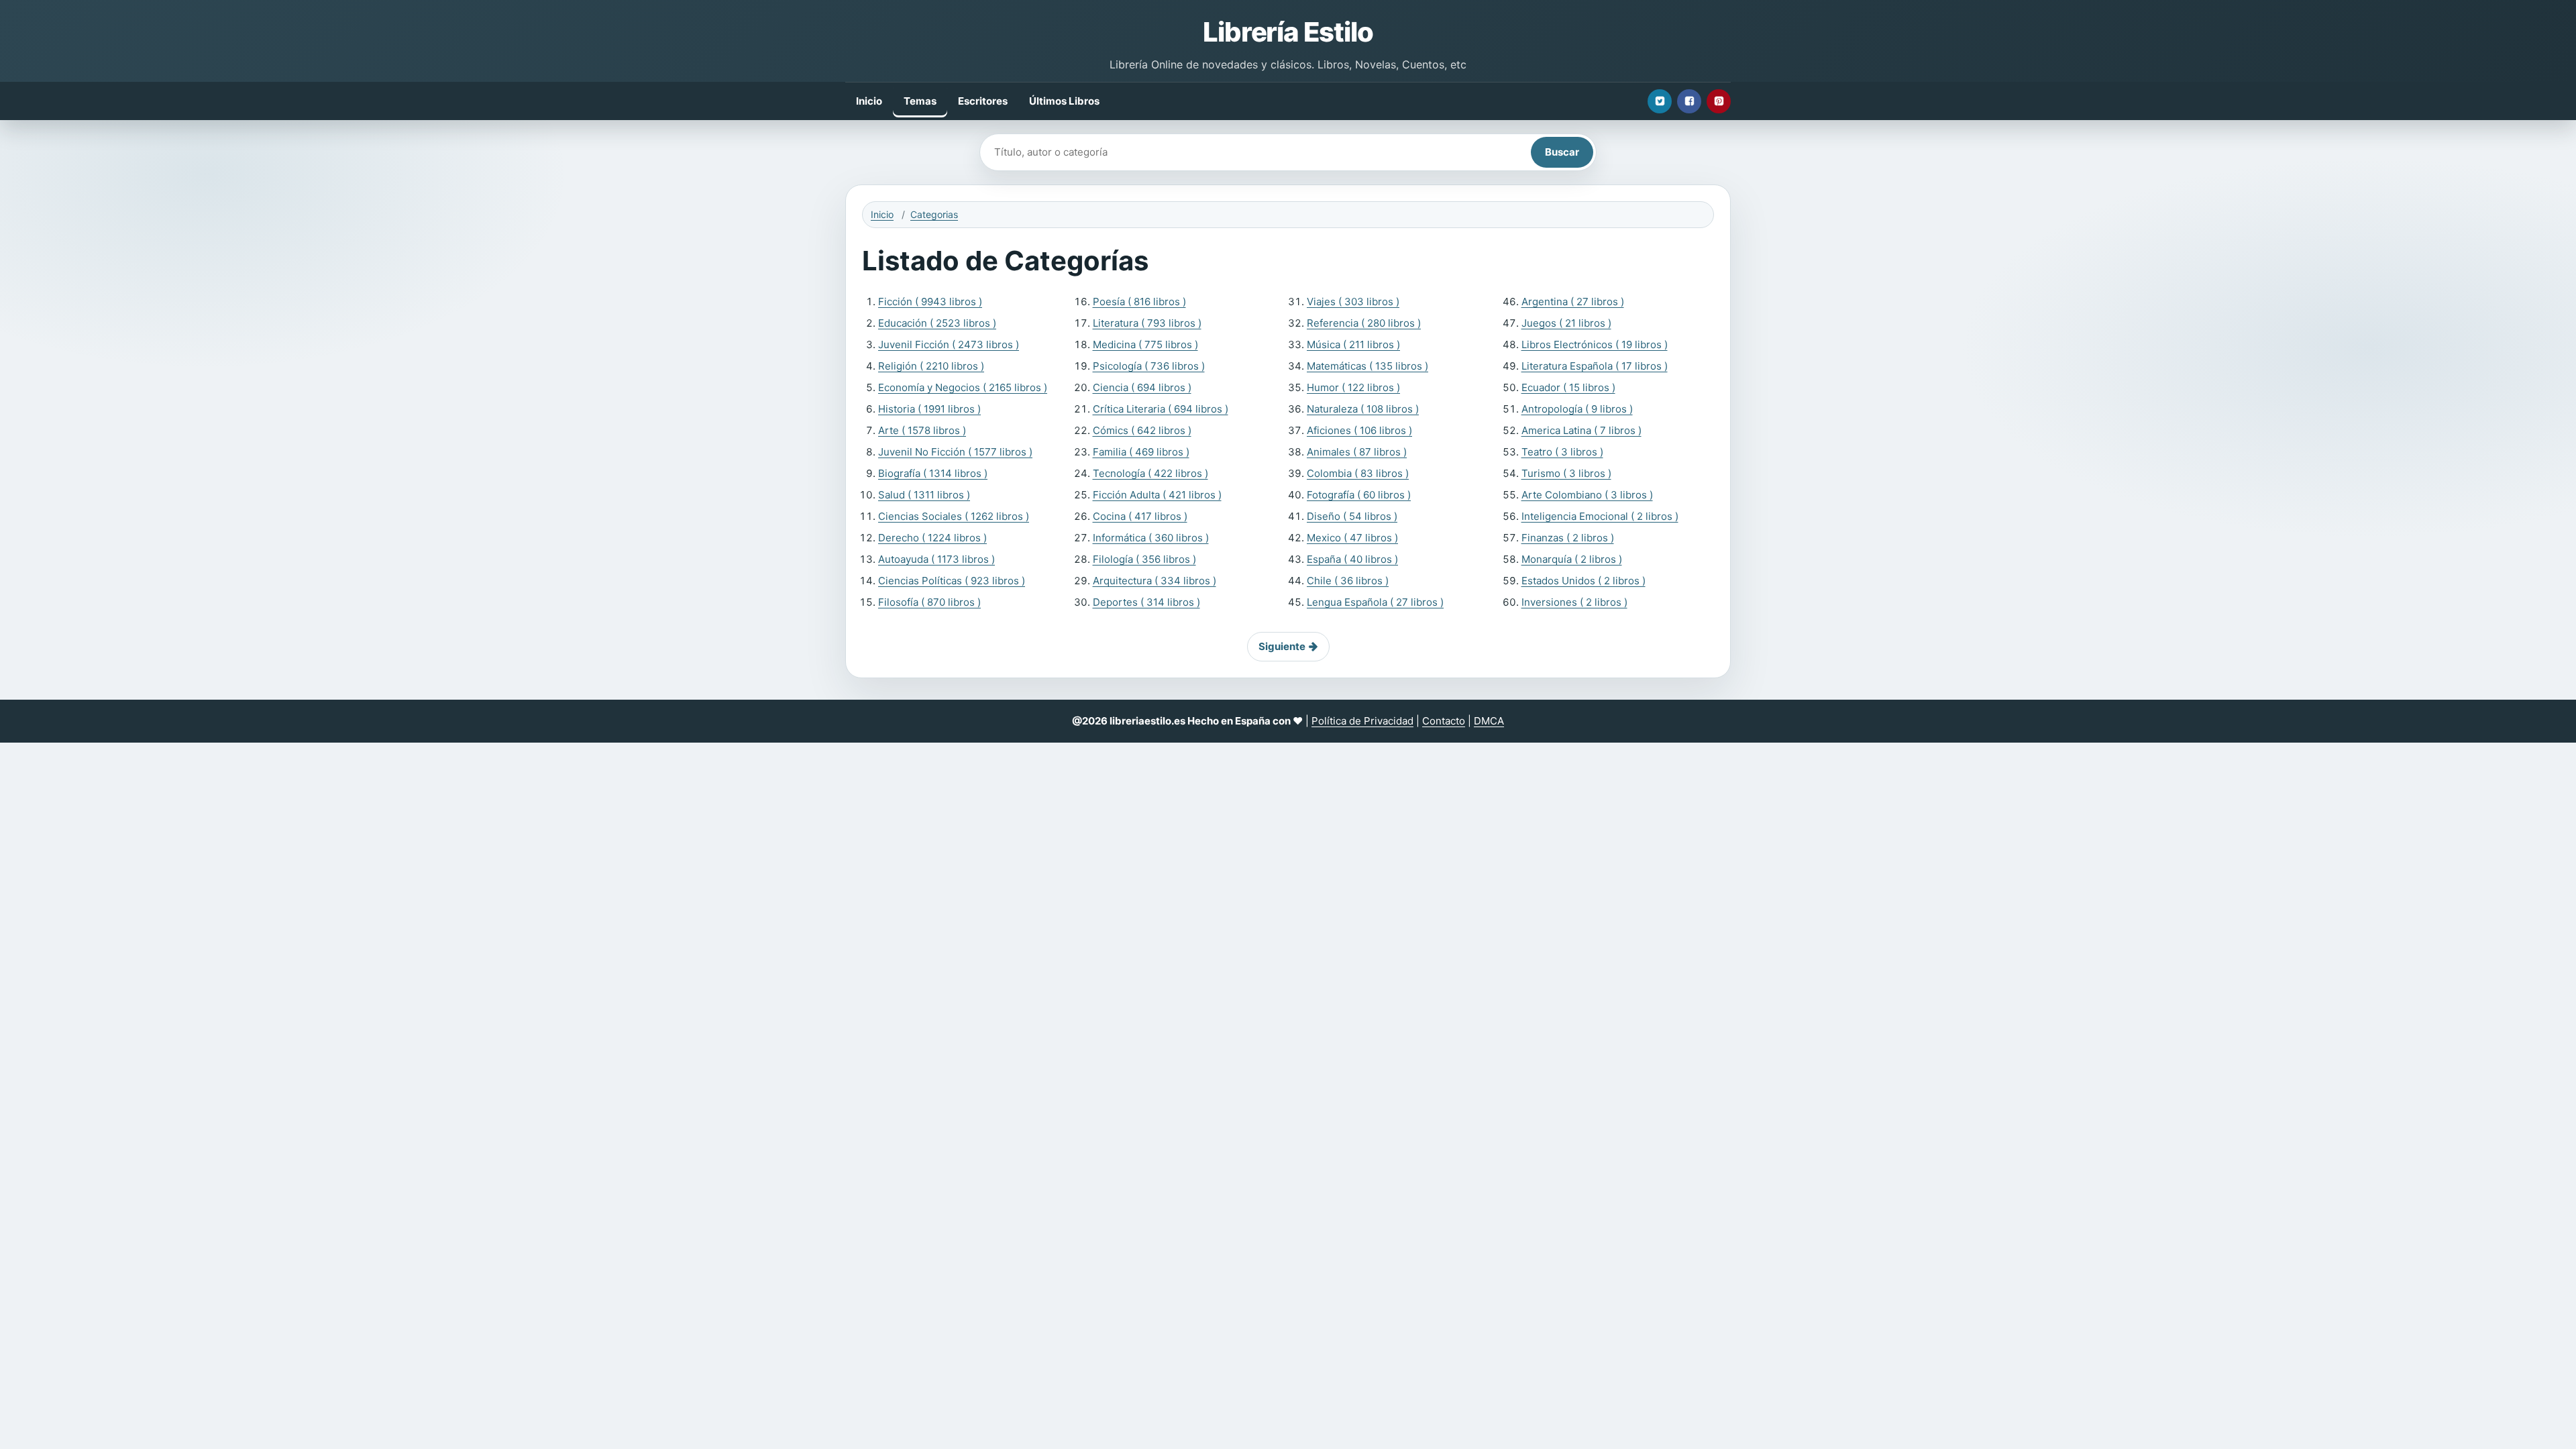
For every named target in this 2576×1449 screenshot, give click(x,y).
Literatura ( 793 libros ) (1147, 323)
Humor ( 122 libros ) (1353, 387)
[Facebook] (1689, 101)
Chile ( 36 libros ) (1348, 581)
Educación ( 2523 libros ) (937, 323)
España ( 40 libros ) (1352, 559)
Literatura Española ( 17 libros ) (1595, 366)
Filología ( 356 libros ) (1144, 559)
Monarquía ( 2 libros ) (1572, 559)
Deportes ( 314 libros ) (1146, 602)
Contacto (1444, 721)
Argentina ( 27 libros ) (1573, 302)
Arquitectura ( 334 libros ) (1155, 581)
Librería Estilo (1288, 32)
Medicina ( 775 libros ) (1145, 344)
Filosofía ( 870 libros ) (929, 602)
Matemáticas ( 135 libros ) (1367, 366)
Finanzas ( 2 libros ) (1568, 538)
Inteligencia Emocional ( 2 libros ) (1600, 516)
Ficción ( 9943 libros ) (930, 302)
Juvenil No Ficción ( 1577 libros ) (955, 452)
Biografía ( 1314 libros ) (933, 473)
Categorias (934, 214)
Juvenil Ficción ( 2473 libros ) (949, 344)
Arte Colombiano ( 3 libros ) (1587, 495)
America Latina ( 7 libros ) (1581, 430)
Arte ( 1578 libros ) (922, 430)
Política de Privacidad (1362, 721)
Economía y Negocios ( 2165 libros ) (963, 387)
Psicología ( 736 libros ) (1149, 366)
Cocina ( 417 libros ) (1140, 516)
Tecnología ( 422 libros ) (1150, 473)
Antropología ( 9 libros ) (1577, 409)
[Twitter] (1660, 101)
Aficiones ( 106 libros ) (1359, 430)
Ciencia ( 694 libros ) (1142, 387)
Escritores (983, 101)
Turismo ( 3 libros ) (1566, 473)
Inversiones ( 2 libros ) (1574, 602)
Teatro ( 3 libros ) (1562, 452)
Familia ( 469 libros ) (1141, 452)
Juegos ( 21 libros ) (1566, 323)
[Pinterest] (1719, 101)
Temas (920, 101)
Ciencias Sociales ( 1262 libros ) (954, 516)
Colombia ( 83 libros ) (1358, 473)
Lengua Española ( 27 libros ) (1375, 602)
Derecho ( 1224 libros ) (932, 538)
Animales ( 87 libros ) (1357, 452)
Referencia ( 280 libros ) (1364, 323)
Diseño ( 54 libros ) (1352, 516)
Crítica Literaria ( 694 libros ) (1161, 409)
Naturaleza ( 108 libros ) (1363, 409)
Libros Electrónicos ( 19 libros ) (1595, 344)
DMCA (1489, 721)
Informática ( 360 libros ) (1151, 538)
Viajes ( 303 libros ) (1353, 302)
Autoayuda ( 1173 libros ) (936, 559)
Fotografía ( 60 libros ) (1359, 495)
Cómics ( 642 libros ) (1142, 430)
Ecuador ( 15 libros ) (1568, 387)
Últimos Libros (1064, 101)
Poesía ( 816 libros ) (1139, 302)
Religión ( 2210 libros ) (931, 366)
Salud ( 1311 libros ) (924, 495)
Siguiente (1282, 646)
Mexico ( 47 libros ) (1352, 538)
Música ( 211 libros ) (1353, 344)
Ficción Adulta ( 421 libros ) (1157, 495)
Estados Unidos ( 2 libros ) (1584, 581)
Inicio (869, 101)
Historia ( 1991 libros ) (929, 409)
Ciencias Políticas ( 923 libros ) (952, 581)
